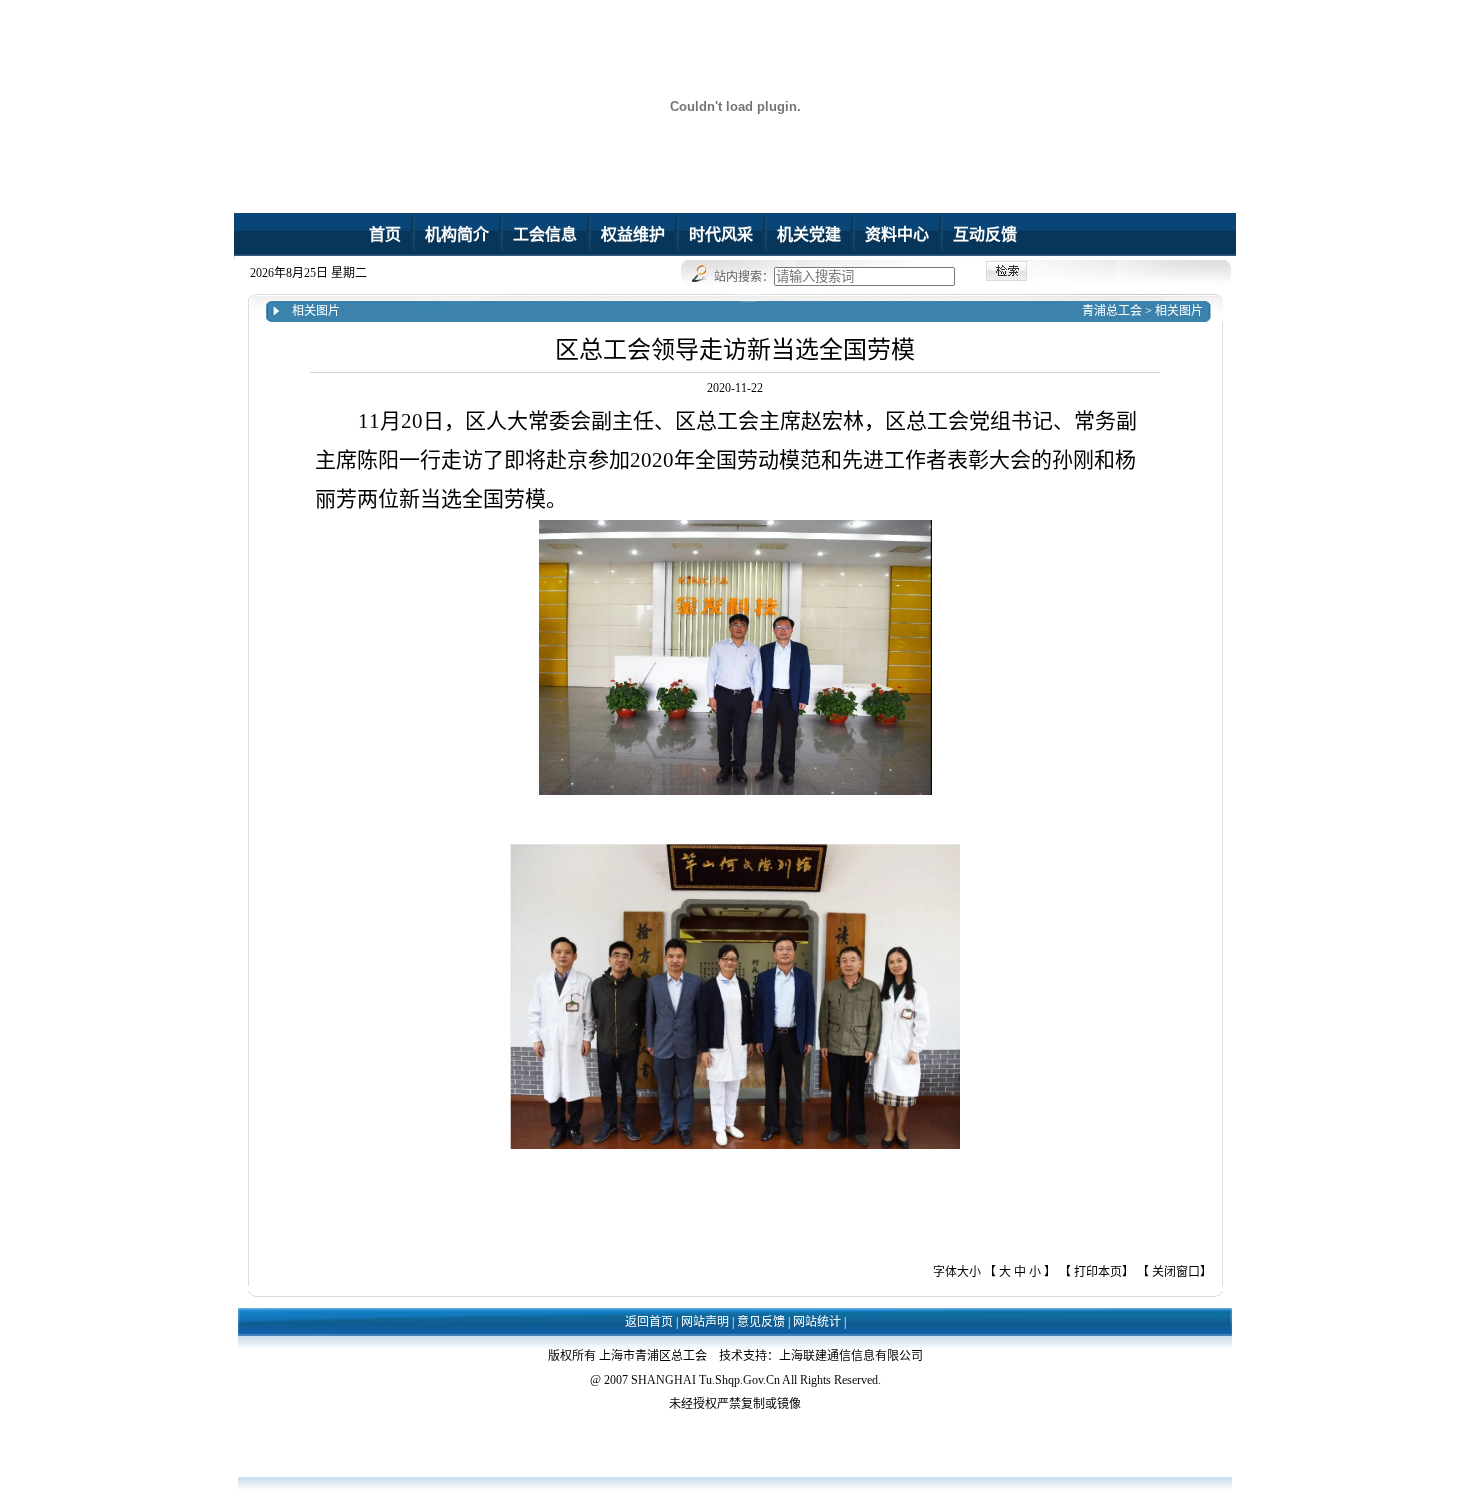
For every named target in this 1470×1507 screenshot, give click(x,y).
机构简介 (457, 234)
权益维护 (633, 234)
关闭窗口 (1176, 1272)
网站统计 (817, 1322)
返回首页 (649, 1322)
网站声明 (705, 1322)
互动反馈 (985, 234)
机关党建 (809, 234)
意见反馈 (761, 1322)
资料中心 (897, 234)
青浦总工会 (1112, 311)
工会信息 (545, 234)
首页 (385, 234)
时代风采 (721, 234)
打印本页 (1098, 1272)
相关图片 (1179, 311)
